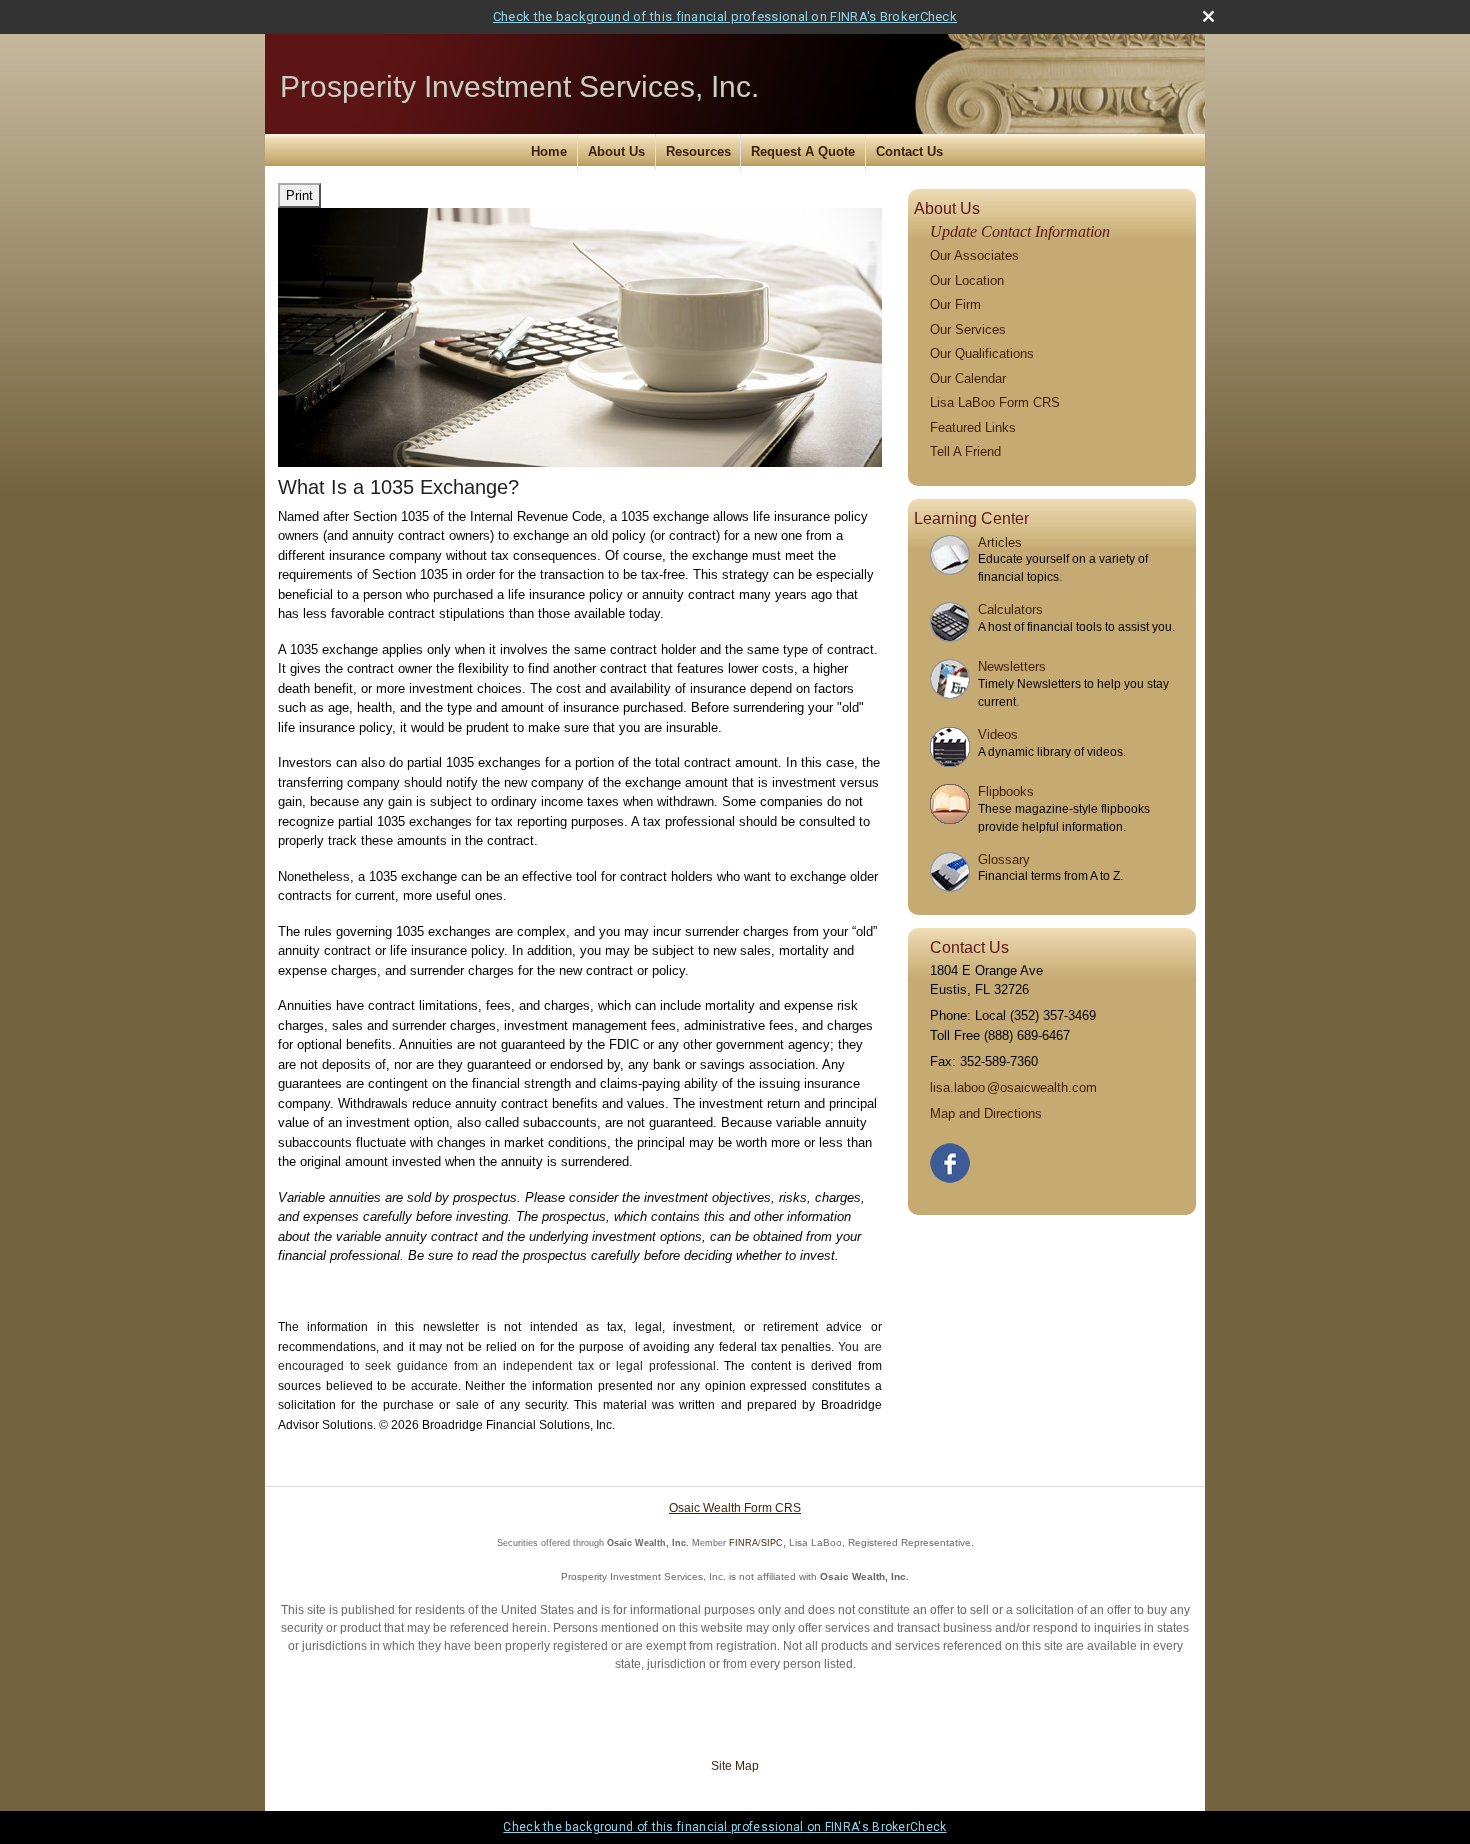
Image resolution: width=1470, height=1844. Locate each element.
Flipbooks (1006, 791)
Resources (698, 151)
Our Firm (955, 304)
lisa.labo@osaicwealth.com (1013, 1087)
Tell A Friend (965, 451)
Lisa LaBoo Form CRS (995, 402)
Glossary (1004, 859)
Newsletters (1012, 666)
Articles (1000, 542)
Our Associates (974, 255)
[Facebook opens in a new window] (951, 1158)
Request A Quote (803, 151)
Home (549, 151)
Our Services (968, 329)
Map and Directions (986, 1113)
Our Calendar (968, 378)
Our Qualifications (982, 353)
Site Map (735, 1766)
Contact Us (909, 151)
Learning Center (971, 518)
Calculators (1010, 609)
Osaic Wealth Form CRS (735, 1508)
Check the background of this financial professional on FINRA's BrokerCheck (725, 16)
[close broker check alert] (1208, 16)
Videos (998, 734)
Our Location (967, 280)
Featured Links (973, 427)
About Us (616, 151)
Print (299, 195)
